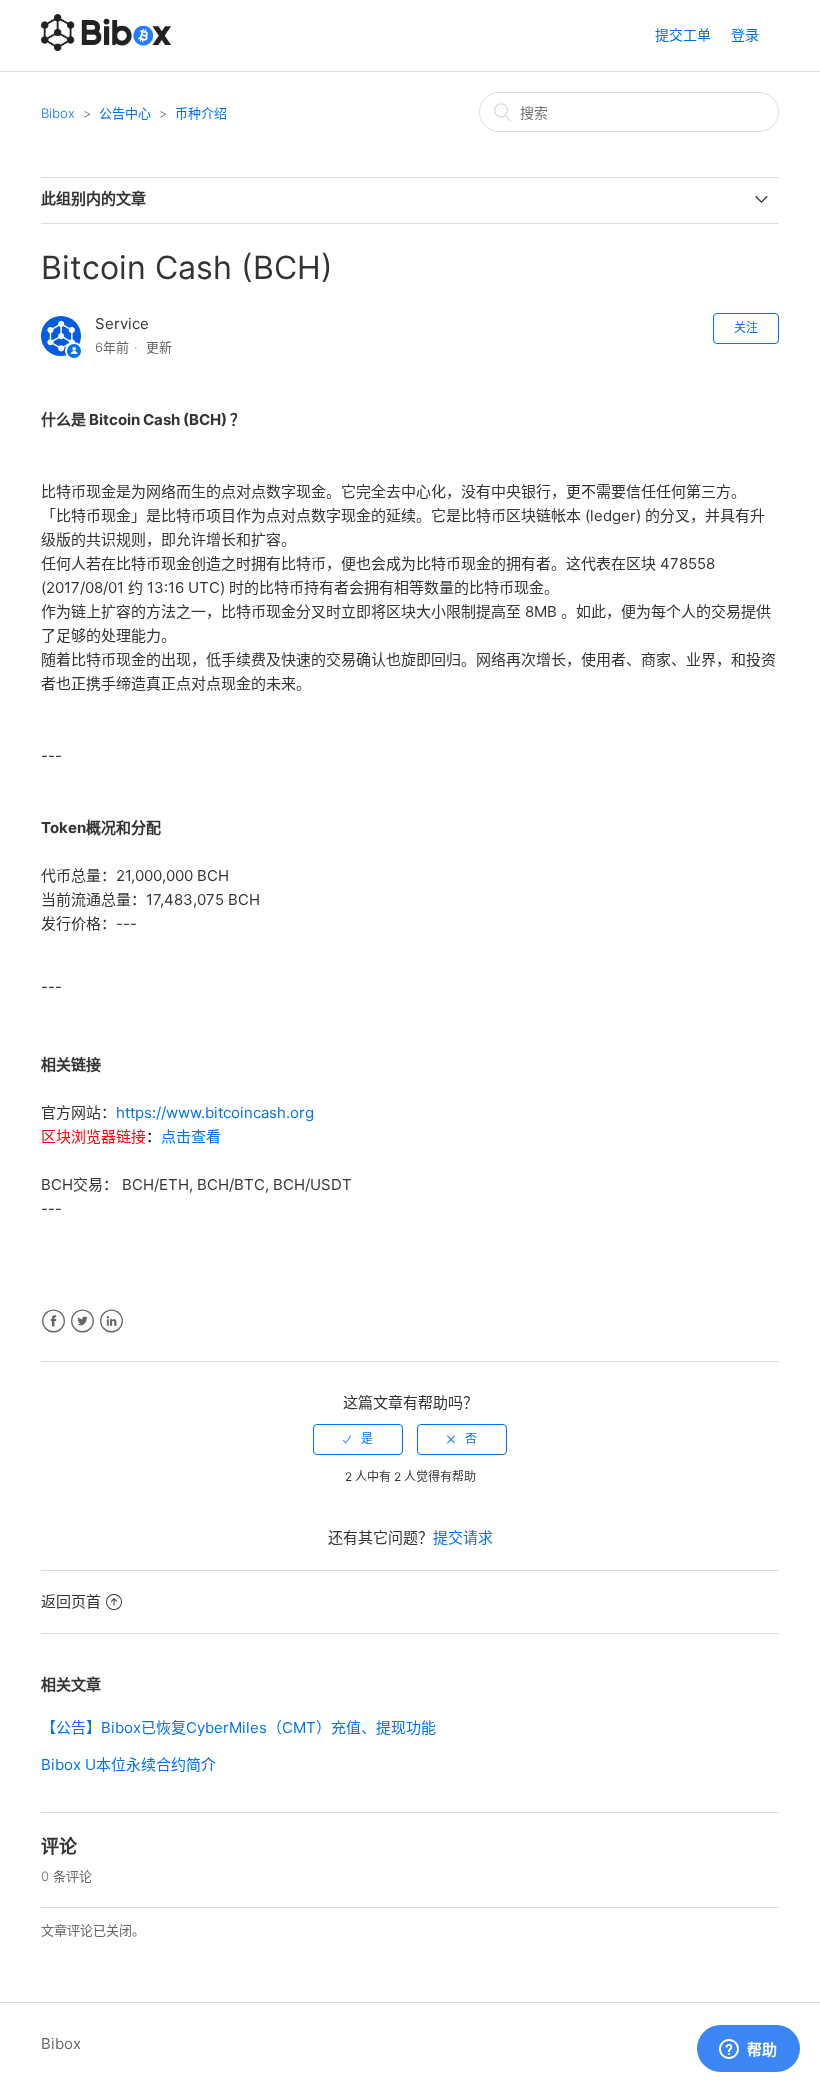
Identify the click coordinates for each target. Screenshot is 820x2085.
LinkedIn (111, 1321)
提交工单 (683, 34)
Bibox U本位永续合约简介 (128, 1764)
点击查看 (191, 1136)
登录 (745, 34)
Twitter (82, 1321)
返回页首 (71, 1601)
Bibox (58, 113)
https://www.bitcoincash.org (215, 1112)
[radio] (358, 1439)
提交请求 (463, 1537)
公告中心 (125, 113)
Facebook (53, 1321)
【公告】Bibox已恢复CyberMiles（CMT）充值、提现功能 (238, 1727)
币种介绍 (201, 113)
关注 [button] (746, 327)
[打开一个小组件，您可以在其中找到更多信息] (748, 2050)
